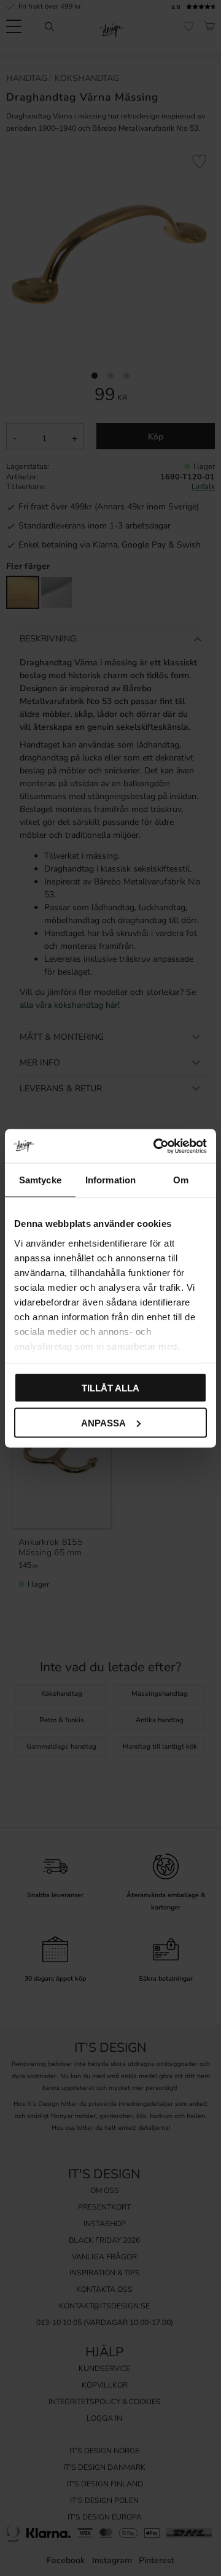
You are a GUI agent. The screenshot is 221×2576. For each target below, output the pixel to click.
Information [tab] (110, 1180)
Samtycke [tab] (40, 1180)
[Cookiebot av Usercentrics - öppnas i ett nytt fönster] (156, 1146)
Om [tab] (181, 1180)
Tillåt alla (110, 1388)
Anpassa (103, 1422)
